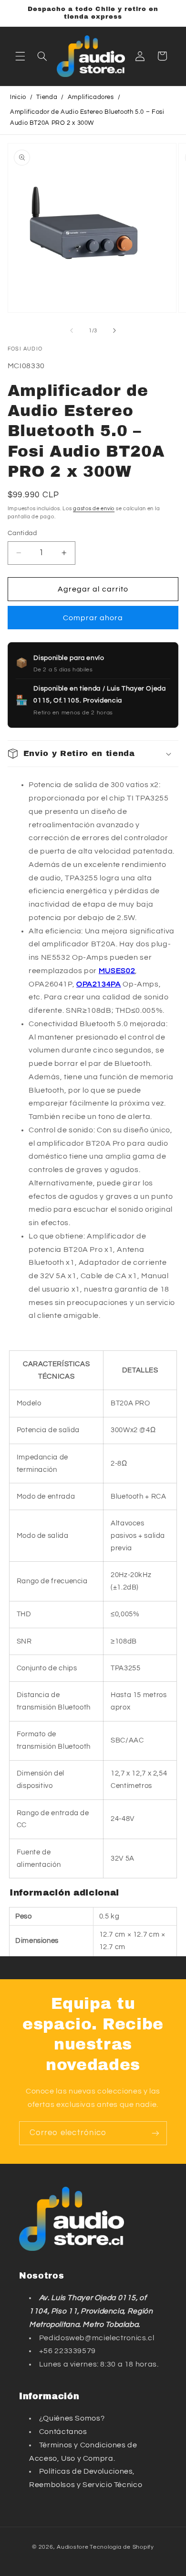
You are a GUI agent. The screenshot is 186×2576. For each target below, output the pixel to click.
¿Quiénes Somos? (72, 2418)
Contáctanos (63, 2432)
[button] (20, 56)
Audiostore (72, 2547)
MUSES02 (117, 971)
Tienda (47, 97)
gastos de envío (94, 509)
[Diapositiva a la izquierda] (72, 330)
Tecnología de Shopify (122, 2547)
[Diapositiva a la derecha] (114, 330)
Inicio (18, 97)
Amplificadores (91, 97)
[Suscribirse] (155, 2133)
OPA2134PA (99, 984)
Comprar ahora (93, 618)
